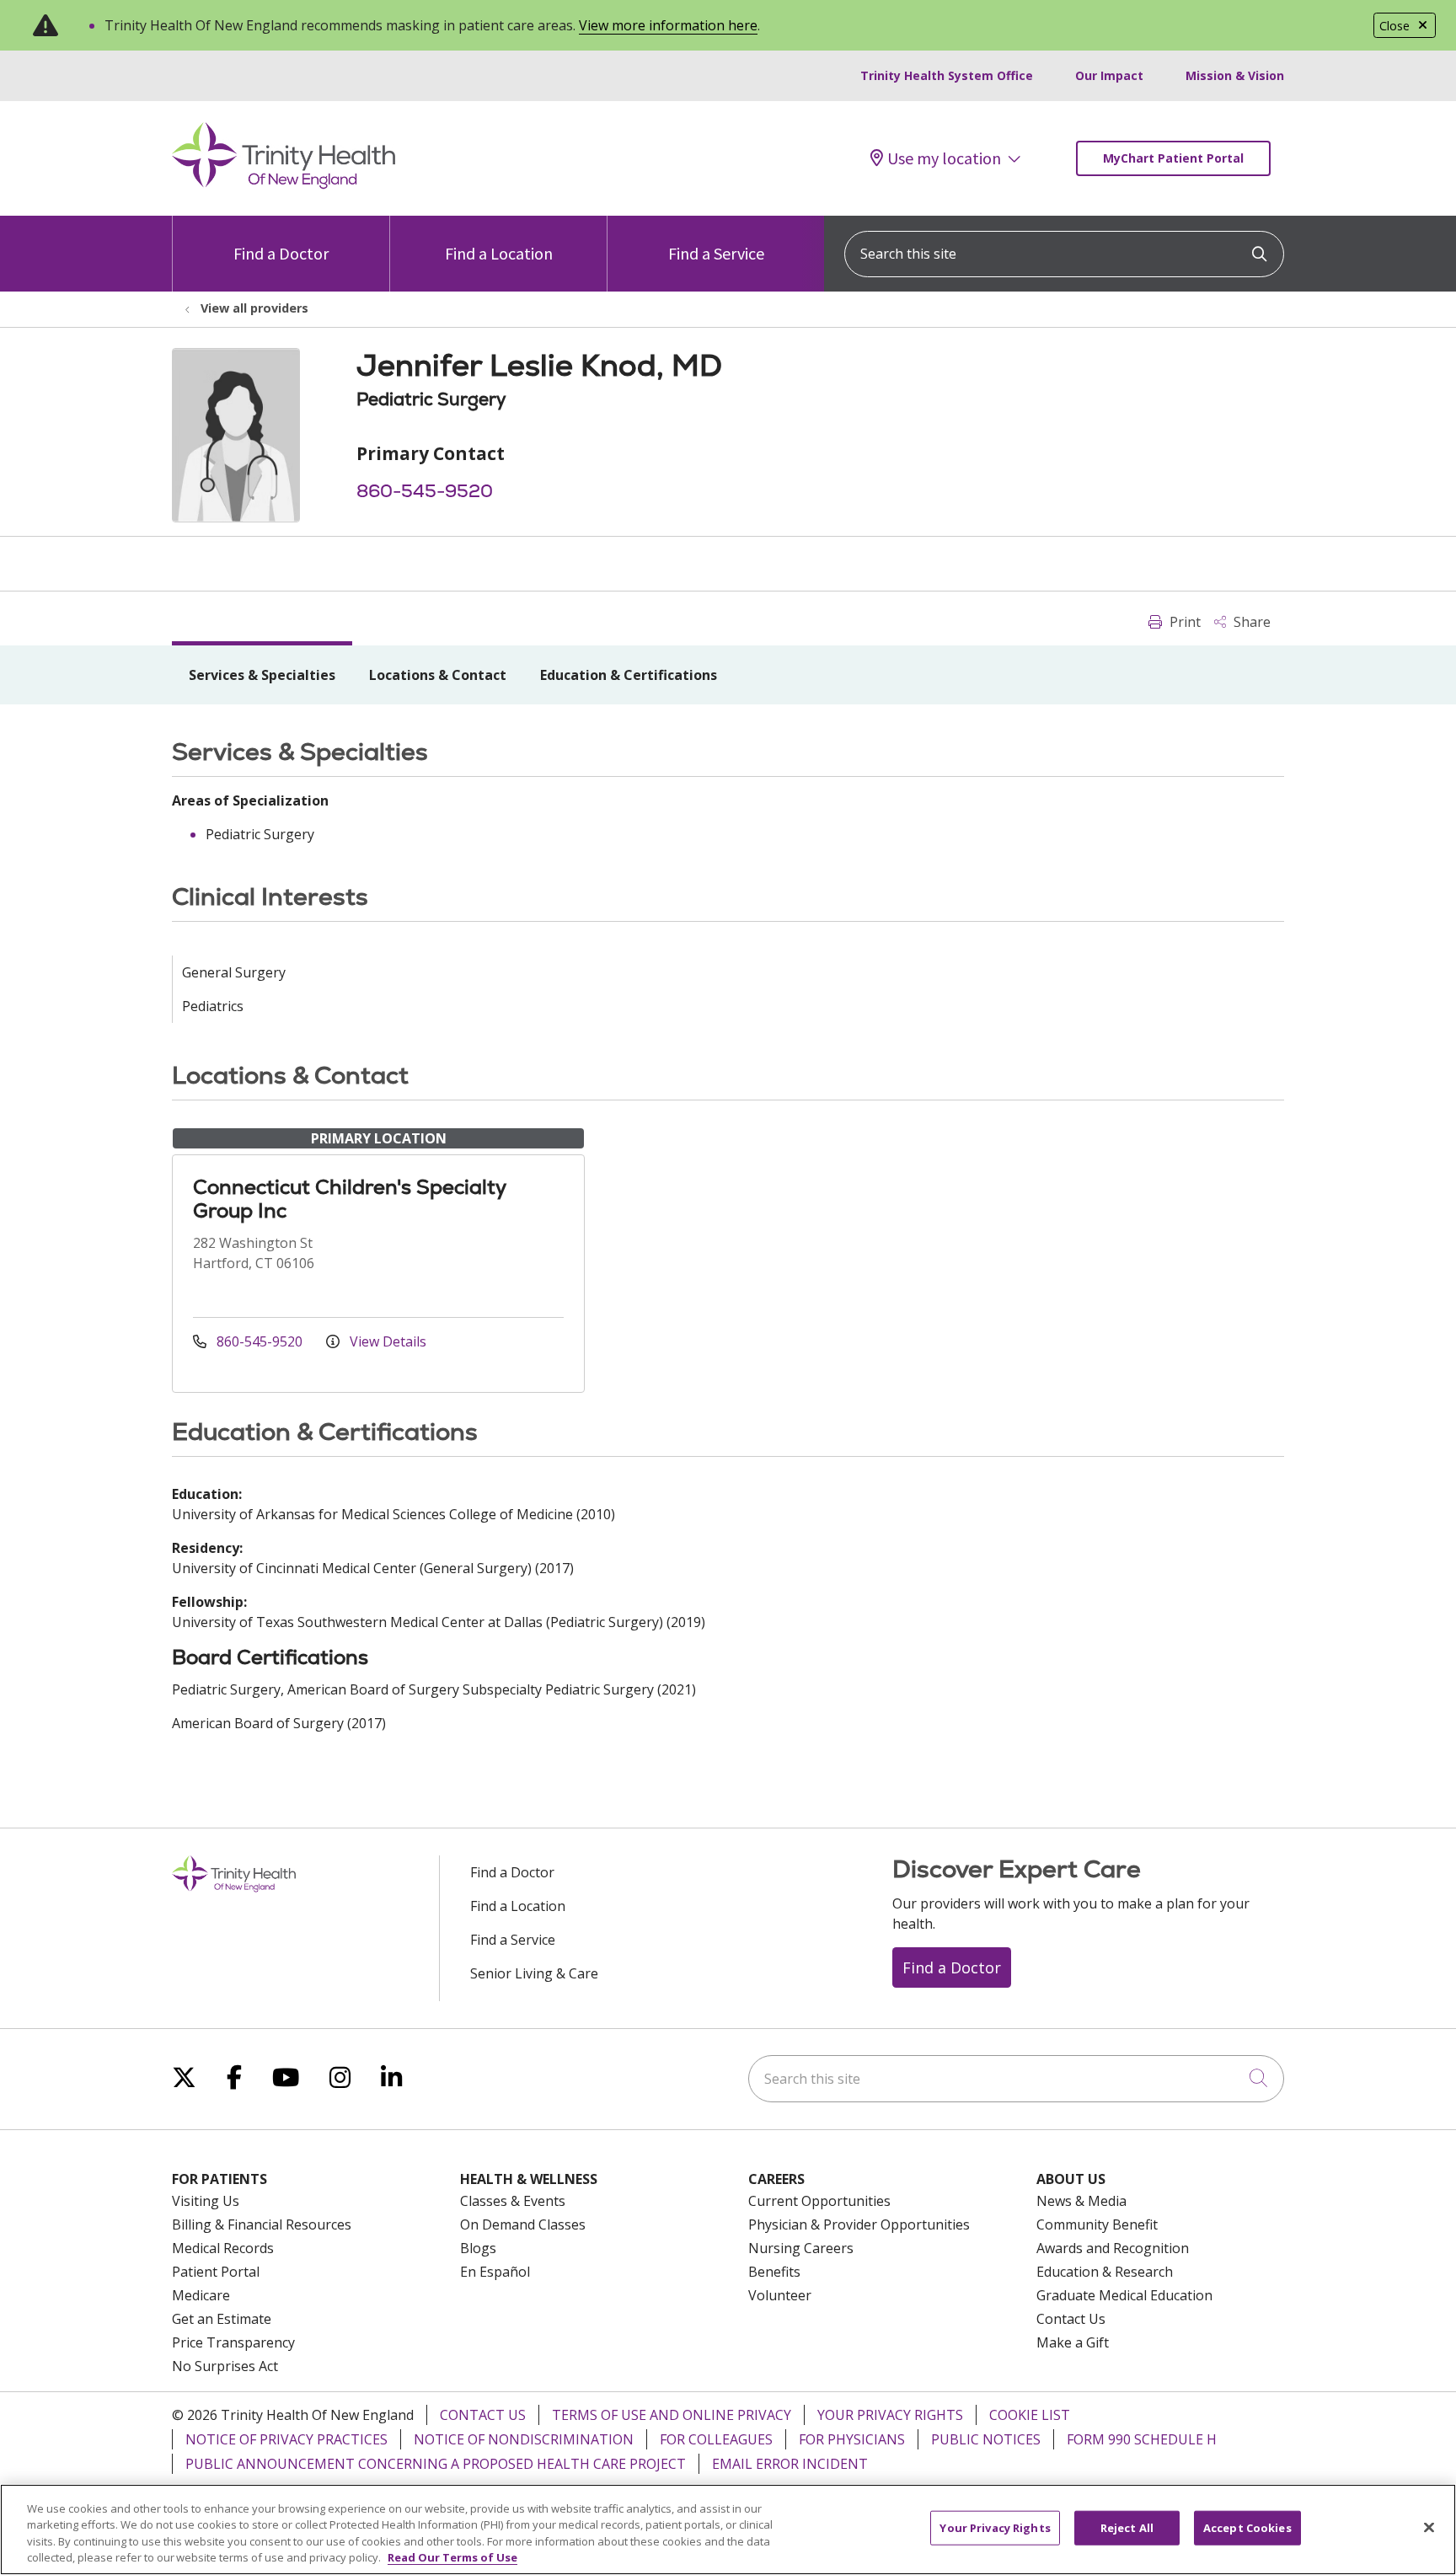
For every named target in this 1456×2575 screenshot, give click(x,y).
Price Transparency (233, 2342)
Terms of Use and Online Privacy (672, 2415)
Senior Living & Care (534, 1973)
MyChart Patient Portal (1173, 158)
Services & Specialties (262, 675)
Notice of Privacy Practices (286, 2439)
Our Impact (1109, 75)
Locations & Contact (438, 675)
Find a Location (499, 253)
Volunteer (780, 2295)
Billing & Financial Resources (262, 2224)
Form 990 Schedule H (1142, 2439)
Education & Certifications (629, 675)
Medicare (201, 2295)
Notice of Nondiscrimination (524, 2439)
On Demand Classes (523, 2224)
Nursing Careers (801, 2248)
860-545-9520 (425, 491)
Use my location (944, 158)
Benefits (774, 2272)
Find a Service (716, 253)
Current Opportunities (819, 2201)
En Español (495, 2272)
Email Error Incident (790, 2464)
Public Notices (986, 2439)
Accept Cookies (1247, 2528)
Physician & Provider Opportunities (859, 2224)
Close (1394, 26)
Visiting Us (206, 2201)
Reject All (1127, 2528)
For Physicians (852, 2439)
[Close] (1429, 2527)
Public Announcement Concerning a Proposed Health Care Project (436, 2464)
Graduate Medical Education (1124, 2295)
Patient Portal (216, 2272)
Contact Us (1071, 2319)
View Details (386, 1341)
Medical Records (223, 2248)
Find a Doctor (281, 253)
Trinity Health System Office (947, 75)
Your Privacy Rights (890, 2415)
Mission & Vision (1235, 75)
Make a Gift (1073, 2342)
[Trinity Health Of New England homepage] (284, 185)
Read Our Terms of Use (452, 2557)
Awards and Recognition (1113, 2248)
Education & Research (1105, 2272)
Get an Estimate (222, 2319)
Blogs (478, 2248)
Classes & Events (513, 2201)
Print (1183, 622)
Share (1250, 622)
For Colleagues (716, 2439)
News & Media (1081, 2201)
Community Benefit (1097, 2224)
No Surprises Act (225, 2366)
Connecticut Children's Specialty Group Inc (349, 1199)
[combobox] (1064, 254)
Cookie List (1030, 2415)
